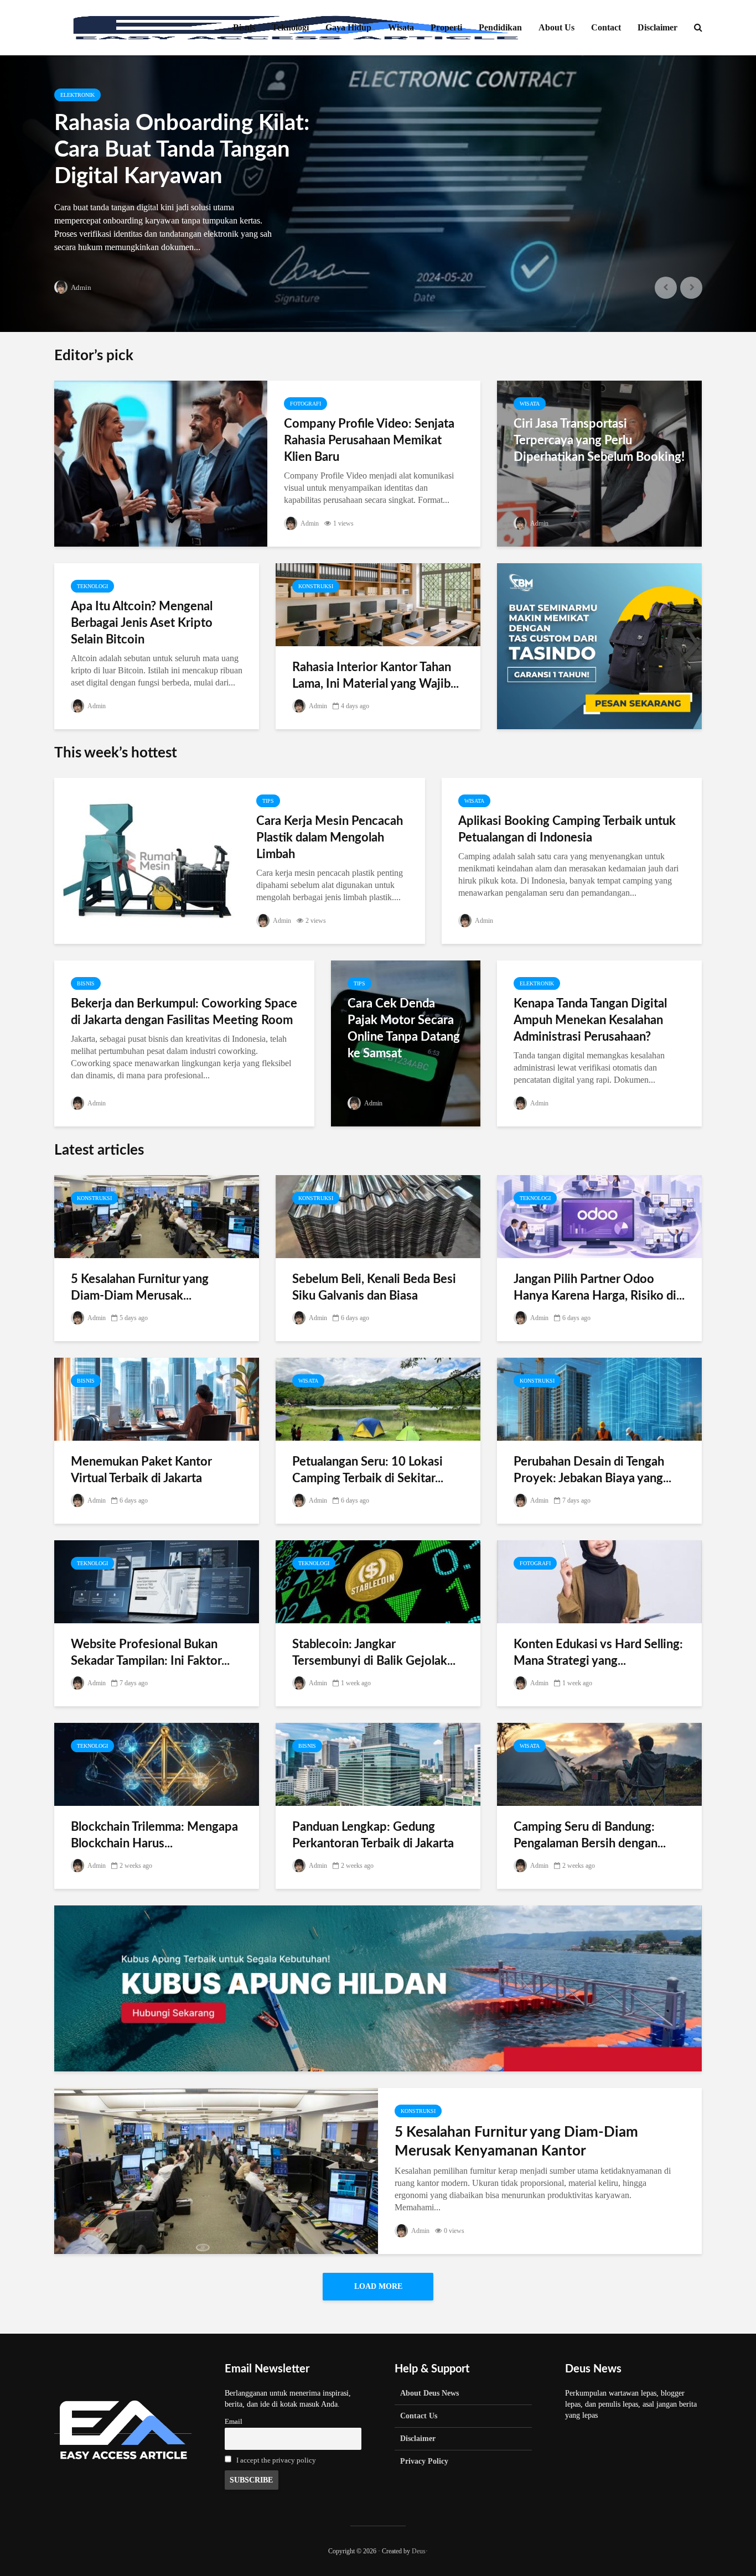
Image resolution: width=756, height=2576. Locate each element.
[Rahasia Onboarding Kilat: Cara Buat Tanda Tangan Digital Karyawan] (378, 194)
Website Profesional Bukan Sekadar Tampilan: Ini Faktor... (150, 1653)
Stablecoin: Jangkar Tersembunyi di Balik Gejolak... (374, 1653)
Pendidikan (500, 27)
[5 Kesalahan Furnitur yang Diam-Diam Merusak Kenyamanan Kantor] (157, 1216)
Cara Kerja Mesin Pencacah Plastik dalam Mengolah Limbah (330, 838)
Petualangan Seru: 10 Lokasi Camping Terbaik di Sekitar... (368, 1470)
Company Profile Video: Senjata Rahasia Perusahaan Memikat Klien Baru (369, 440)
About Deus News (429, 2393)
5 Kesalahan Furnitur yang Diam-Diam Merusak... (140, 1287)
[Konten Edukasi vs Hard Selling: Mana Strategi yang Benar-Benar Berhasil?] (599, 1581)
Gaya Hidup (348, 27)
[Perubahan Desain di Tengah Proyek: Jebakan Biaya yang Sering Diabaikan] (599, 1398)
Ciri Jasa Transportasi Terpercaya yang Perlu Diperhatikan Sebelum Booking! (599, 440)
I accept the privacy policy (276, 2460)
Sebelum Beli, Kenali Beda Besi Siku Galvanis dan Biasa (374, 1287)
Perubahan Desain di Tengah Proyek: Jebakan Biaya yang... (592, 1470)
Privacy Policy (424, 2461)
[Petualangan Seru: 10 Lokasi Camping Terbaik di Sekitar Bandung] (378, 1398)
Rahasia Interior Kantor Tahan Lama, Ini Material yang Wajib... (376, 676)
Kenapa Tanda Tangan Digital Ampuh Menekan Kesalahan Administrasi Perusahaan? (590, 1020)
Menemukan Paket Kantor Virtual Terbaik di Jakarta (141, 1470)
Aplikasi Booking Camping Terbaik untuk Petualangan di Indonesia (567, 829)
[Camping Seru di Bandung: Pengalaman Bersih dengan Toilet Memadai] (599, 1764)
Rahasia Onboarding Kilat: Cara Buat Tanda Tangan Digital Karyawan (182, 150)
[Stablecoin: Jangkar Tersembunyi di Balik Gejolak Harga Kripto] (378, 1581)
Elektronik (77, 95)
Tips (268, 801)
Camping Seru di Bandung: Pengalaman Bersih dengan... (590, 1835)
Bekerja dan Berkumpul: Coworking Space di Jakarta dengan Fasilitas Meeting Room (184, 1012)
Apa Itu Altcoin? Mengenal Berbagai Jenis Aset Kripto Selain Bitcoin (142, 623)
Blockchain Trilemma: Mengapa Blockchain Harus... (154, 1835)
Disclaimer (657, 27)
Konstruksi (316, 586)
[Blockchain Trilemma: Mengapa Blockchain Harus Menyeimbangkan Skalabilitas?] (157, 1764)
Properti (446, 27)
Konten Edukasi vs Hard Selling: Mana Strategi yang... (598, 1653)
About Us (556, 27)
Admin (81, 287)
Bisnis (244, 27)
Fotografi (305, 404)
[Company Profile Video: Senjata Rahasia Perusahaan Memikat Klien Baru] (161, 463)
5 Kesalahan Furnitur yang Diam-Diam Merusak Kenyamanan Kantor (516, 2142)
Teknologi (290, 27)
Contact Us (419, 2416)
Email (234, 2422)
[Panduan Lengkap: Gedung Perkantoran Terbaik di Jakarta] (378, 1764)
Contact (606, 27)
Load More (378, 2286)
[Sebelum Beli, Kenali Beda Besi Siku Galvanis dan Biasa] (378, 1216)
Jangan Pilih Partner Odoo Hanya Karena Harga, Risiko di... (599, 1287)
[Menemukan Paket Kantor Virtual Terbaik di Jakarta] (157, 1398)
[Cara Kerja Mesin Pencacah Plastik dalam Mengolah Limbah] (147, 860)
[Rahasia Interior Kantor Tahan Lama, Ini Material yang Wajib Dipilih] (378, 604)
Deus (419, 2551)
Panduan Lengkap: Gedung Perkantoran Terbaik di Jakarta (373, 1835)
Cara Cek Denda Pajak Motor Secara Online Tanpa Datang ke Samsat (404, 1029)
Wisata (401, 27)
